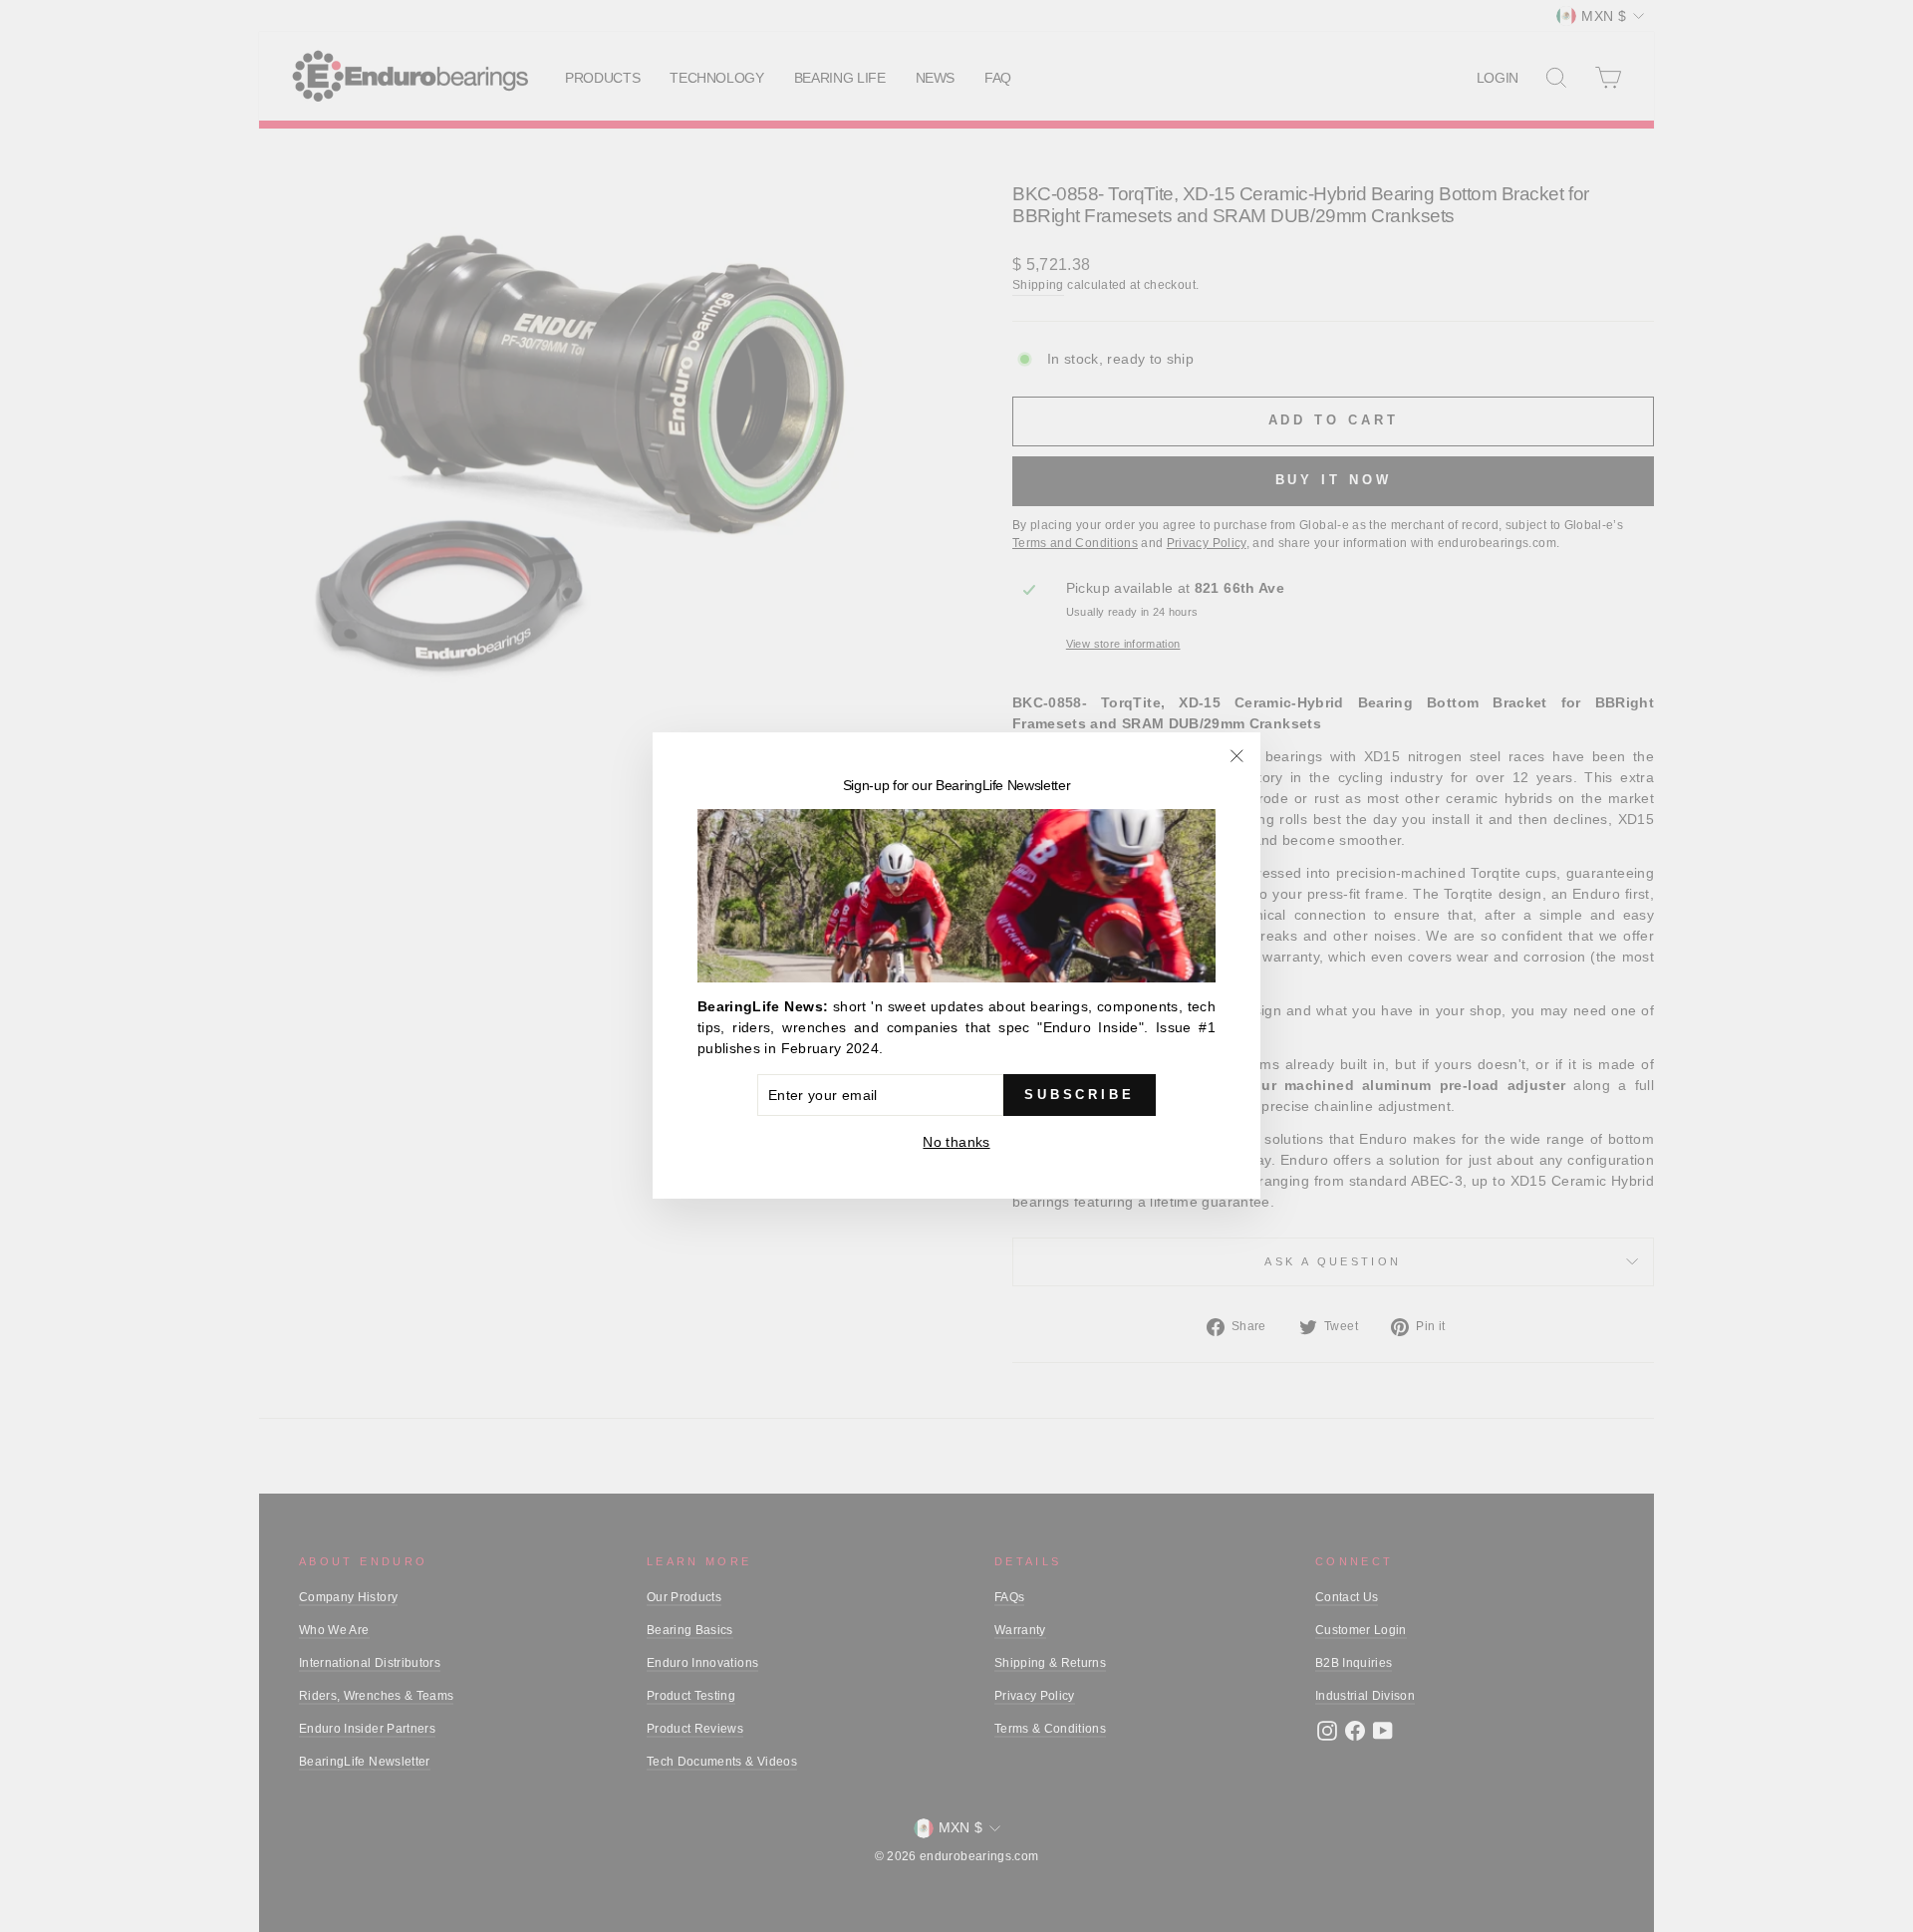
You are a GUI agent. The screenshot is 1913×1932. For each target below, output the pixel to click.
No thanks (956, 1143)
